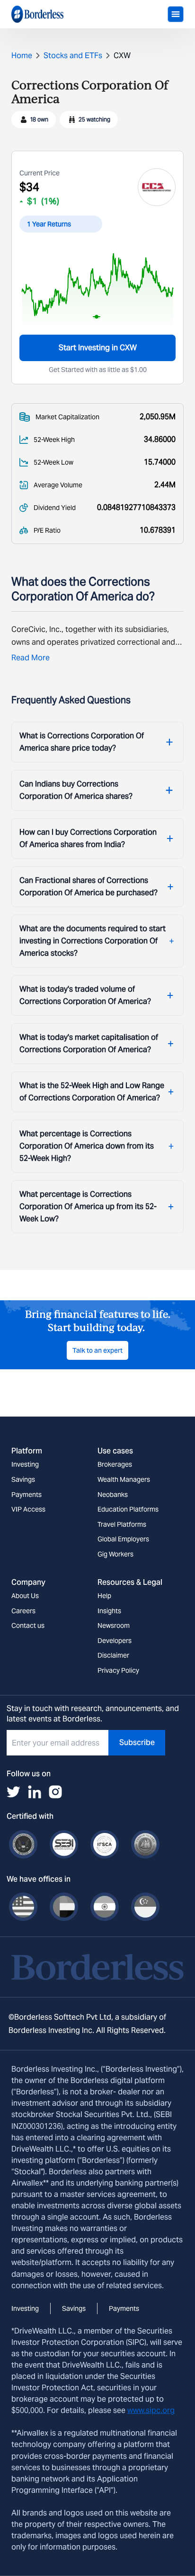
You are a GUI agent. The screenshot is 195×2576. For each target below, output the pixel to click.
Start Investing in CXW (98, 348)
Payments (27, 1495)
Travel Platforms (122, 1524)
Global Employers (123, 1539)
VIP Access (28, 1509)
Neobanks (113, 1495)
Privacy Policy (118, 1670)
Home (22, 56)
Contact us (28, 1625)
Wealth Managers (124, 1479)
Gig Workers (115, 1554)
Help (104, 1596)
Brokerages (115, 1464)
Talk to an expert (97, 1350)
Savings (23, 1479)
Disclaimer (113, 1655)
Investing (25, 1464)
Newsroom (114, 1625)
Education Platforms (128, 1509)
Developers (115, 1641)
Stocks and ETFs (73, 56)
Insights (109, 1611)
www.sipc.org (151, 2410)
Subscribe (137, 1742)
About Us (25, 1596)
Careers (23, 1611)
